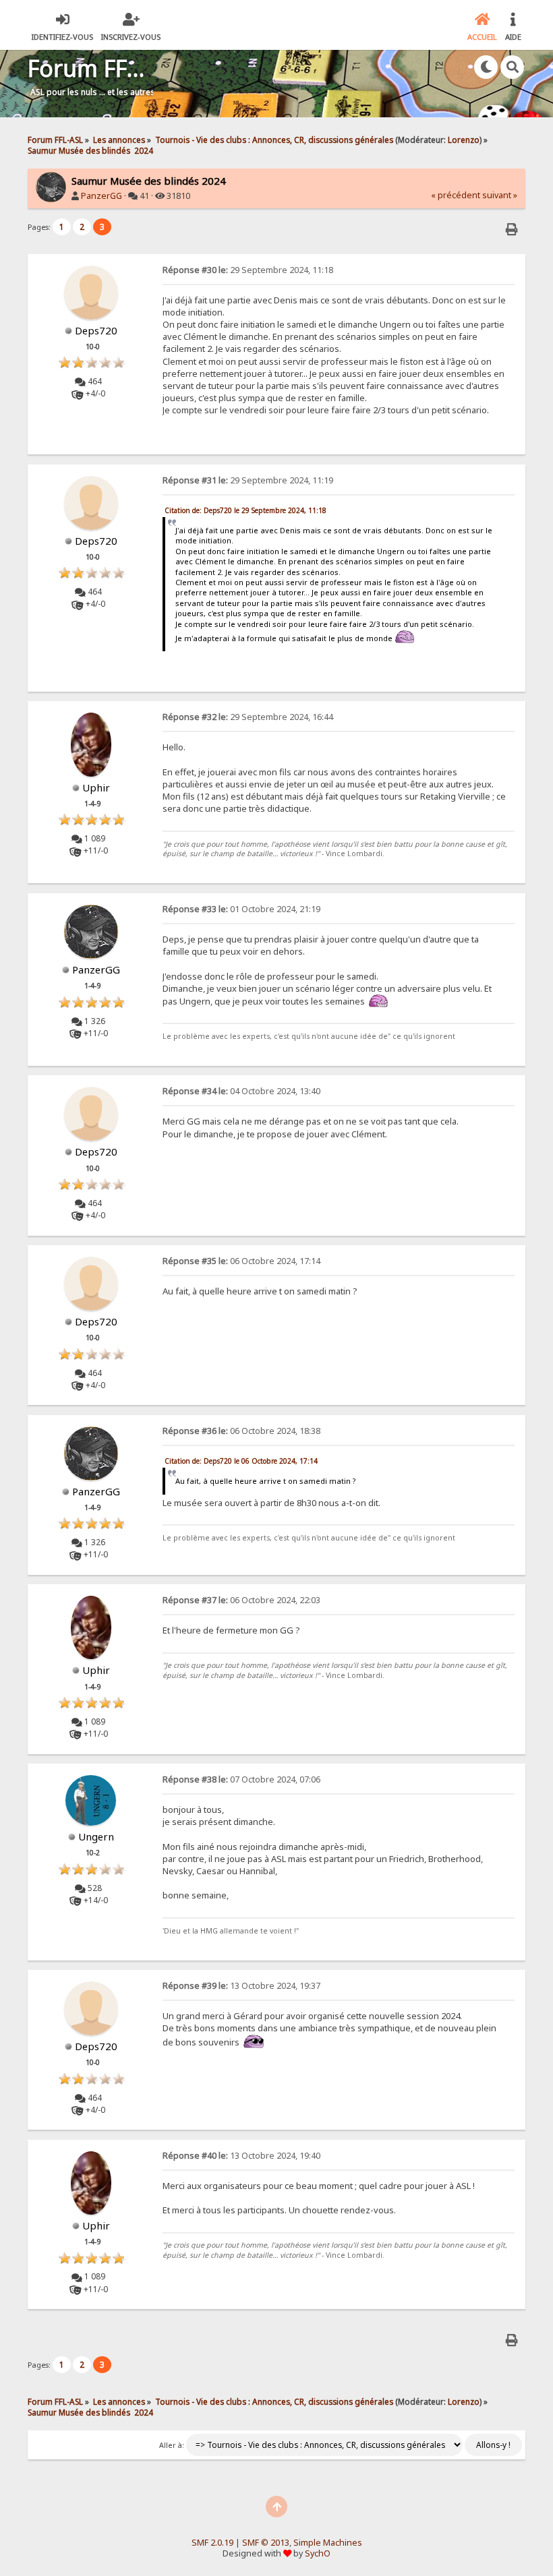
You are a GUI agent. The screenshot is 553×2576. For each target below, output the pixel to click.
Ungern (96, 1836)
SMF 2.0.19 (212, 2543)
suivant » (500, 195)
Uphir (96, 787)
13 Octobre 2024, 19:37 (241, 1986)
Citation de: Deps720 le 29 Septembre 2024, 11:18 (245, 510)
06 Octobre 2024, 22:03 (241, 1600)
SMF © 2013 (266, 2543)
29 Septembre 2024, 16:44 (248, 717)
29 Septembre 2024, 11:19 (248, 480)
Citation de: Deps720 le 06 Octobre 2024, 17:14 (241, 1461)
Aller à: (172, 2445)
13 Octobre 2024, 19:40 (241, 2156)
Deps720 (96, 330)
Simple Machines (328, 2543)
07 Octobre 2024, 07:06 (241, 1779)
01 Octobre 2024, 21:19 (241, 909)
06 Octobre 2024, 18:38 (241, 1431)
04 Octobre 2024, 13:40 (241, 1091)
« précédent (456, 195)
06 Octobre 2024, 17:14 (241, 1261)
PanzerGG (101, 196)
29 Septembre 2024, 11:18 (248, 270)
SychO (318, 2553)
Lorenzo (464, 140)
